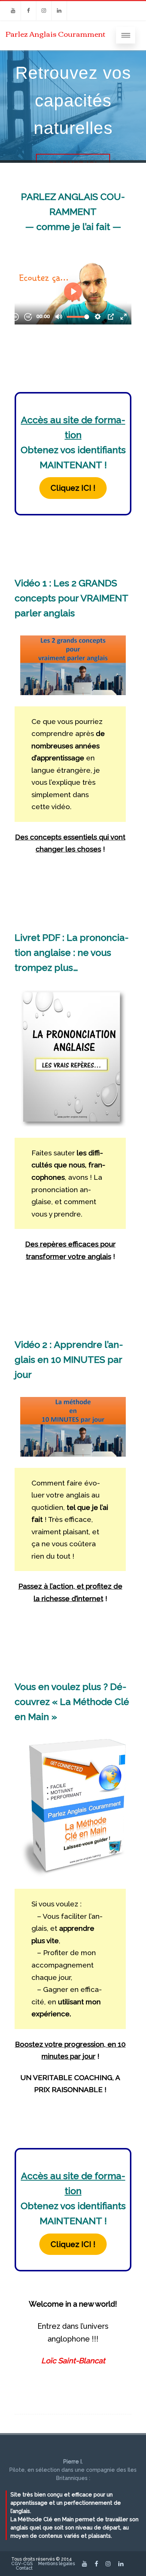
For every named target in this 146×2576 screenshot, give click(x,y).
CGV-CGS (22, 2564)
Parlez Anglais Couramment (56, 33)
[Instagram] (44, 11)
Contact (24, 2568)
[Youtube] (13, 11)
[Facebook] (28, 11)
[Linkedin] (59, 11)
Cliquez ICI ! (73, 488)
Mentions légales (57, 2564)
